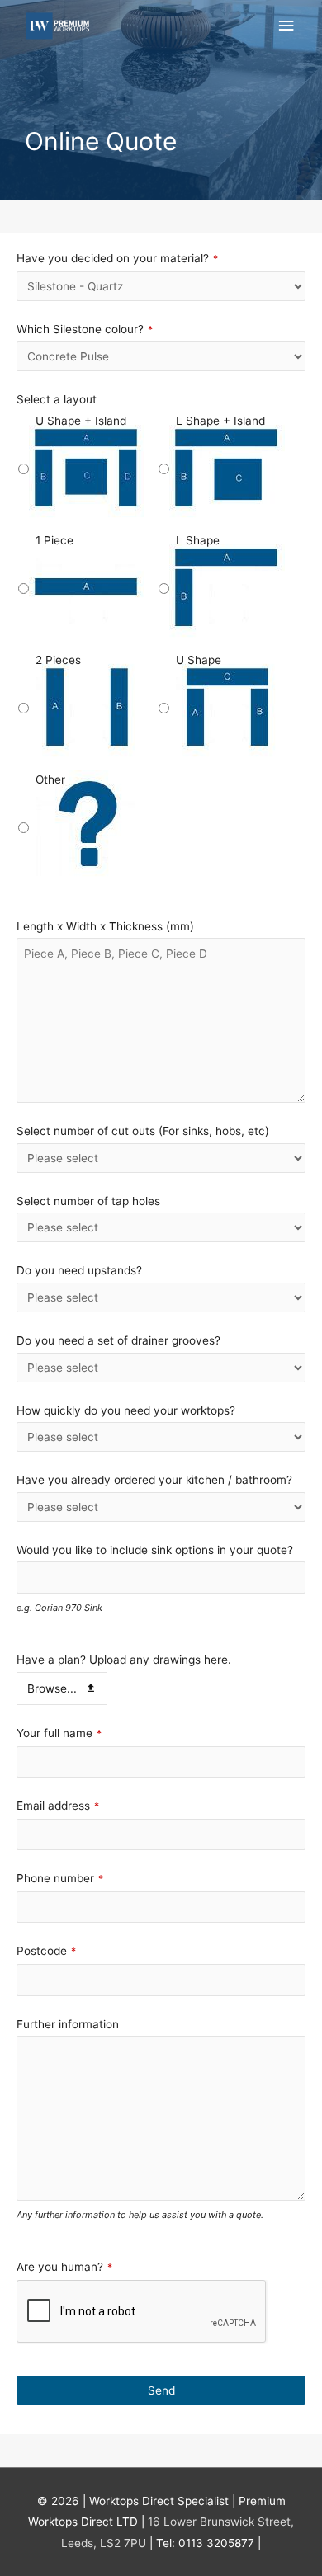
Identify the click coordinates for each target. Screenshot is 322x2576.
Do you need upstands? (79, 1270)
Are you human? (64, 2267)
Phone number (60, 1878)
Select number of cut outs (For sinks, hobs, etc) (143, 1131)
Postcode (46, 1951)
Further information (68, 2024)
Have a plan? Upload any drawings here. (124, 1660)
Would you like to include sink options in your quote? (155, 1550)
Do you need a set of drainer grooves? (118, 1340)
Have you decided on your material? (117, 258)
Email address (58, 1806)
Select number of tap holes (88, 1201)
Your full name (59, 1733)
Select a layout (57, 399)
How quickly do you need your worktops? (126, 1410)
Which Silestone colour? (85, 329)
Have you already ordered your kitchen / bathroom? (154, 1480)
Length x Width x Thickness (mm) (105, 926)
